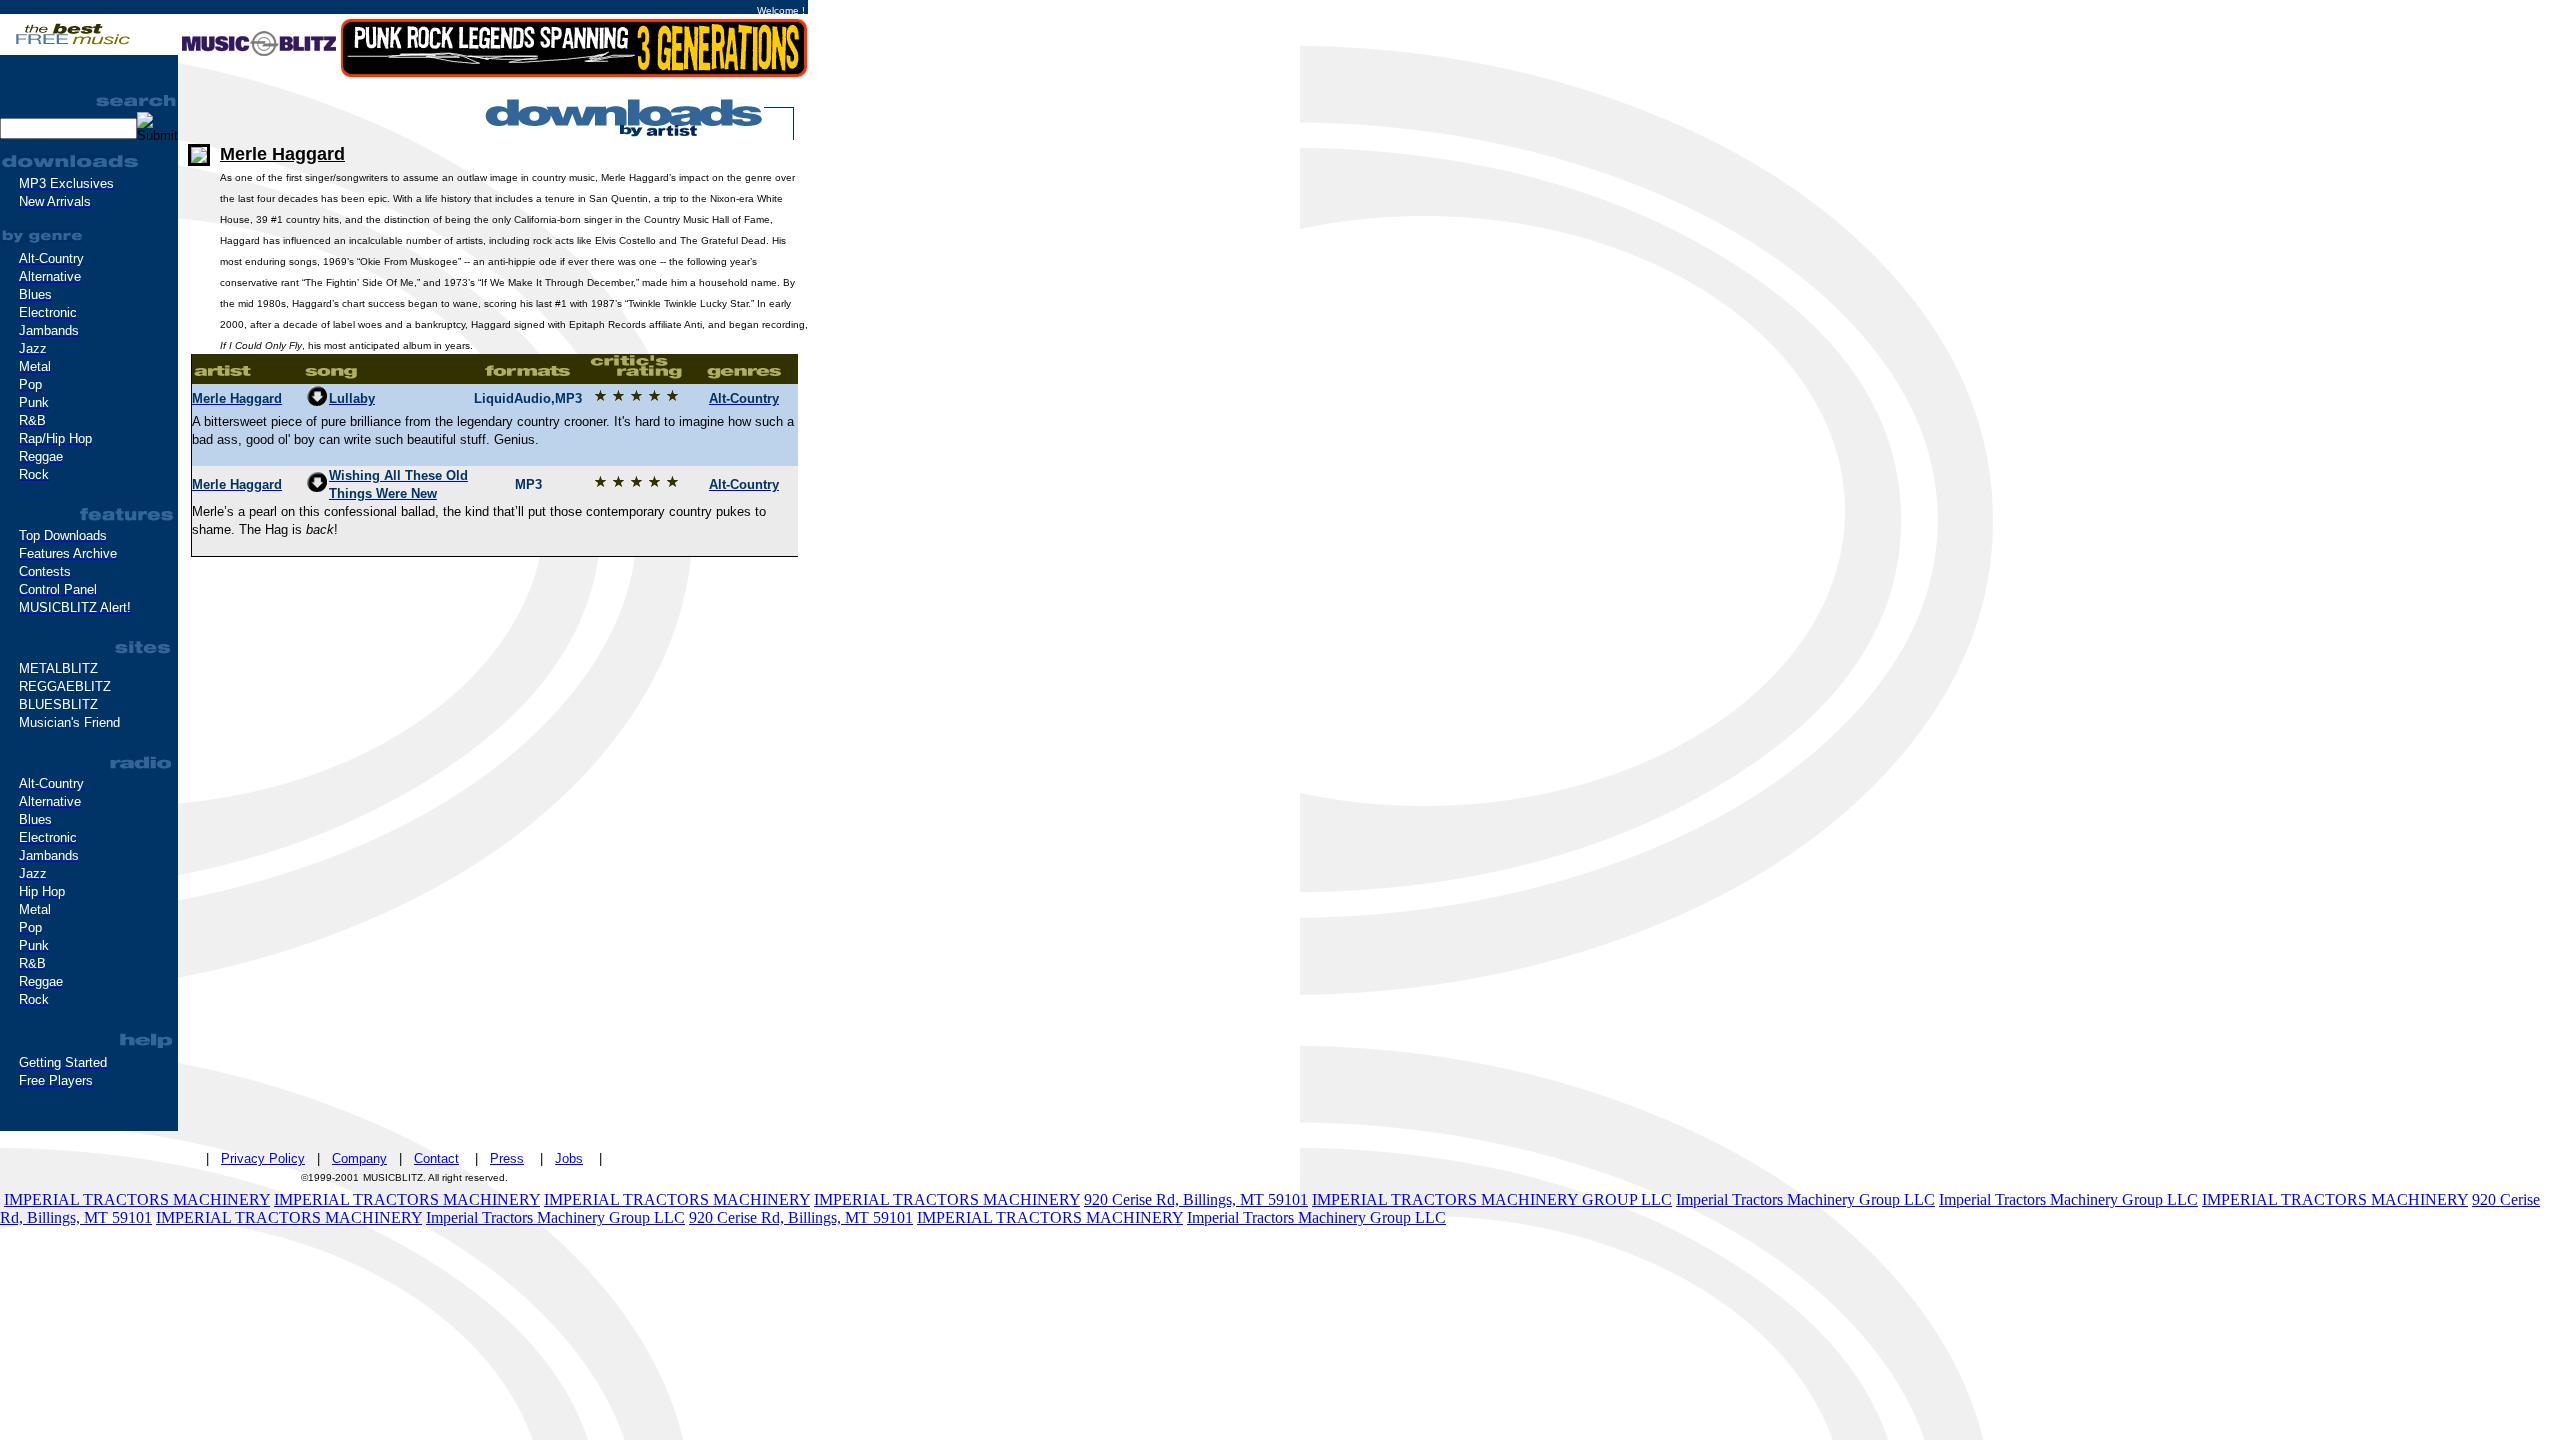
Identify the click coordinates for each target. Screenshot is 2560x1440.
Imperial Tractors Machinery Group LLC (1805, 1199)
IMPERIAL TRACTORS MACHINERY (137, 1199)
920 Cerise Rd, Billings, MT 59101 (1196, 1199)
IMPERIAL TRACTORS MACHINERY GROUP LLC (1492, 1199)
